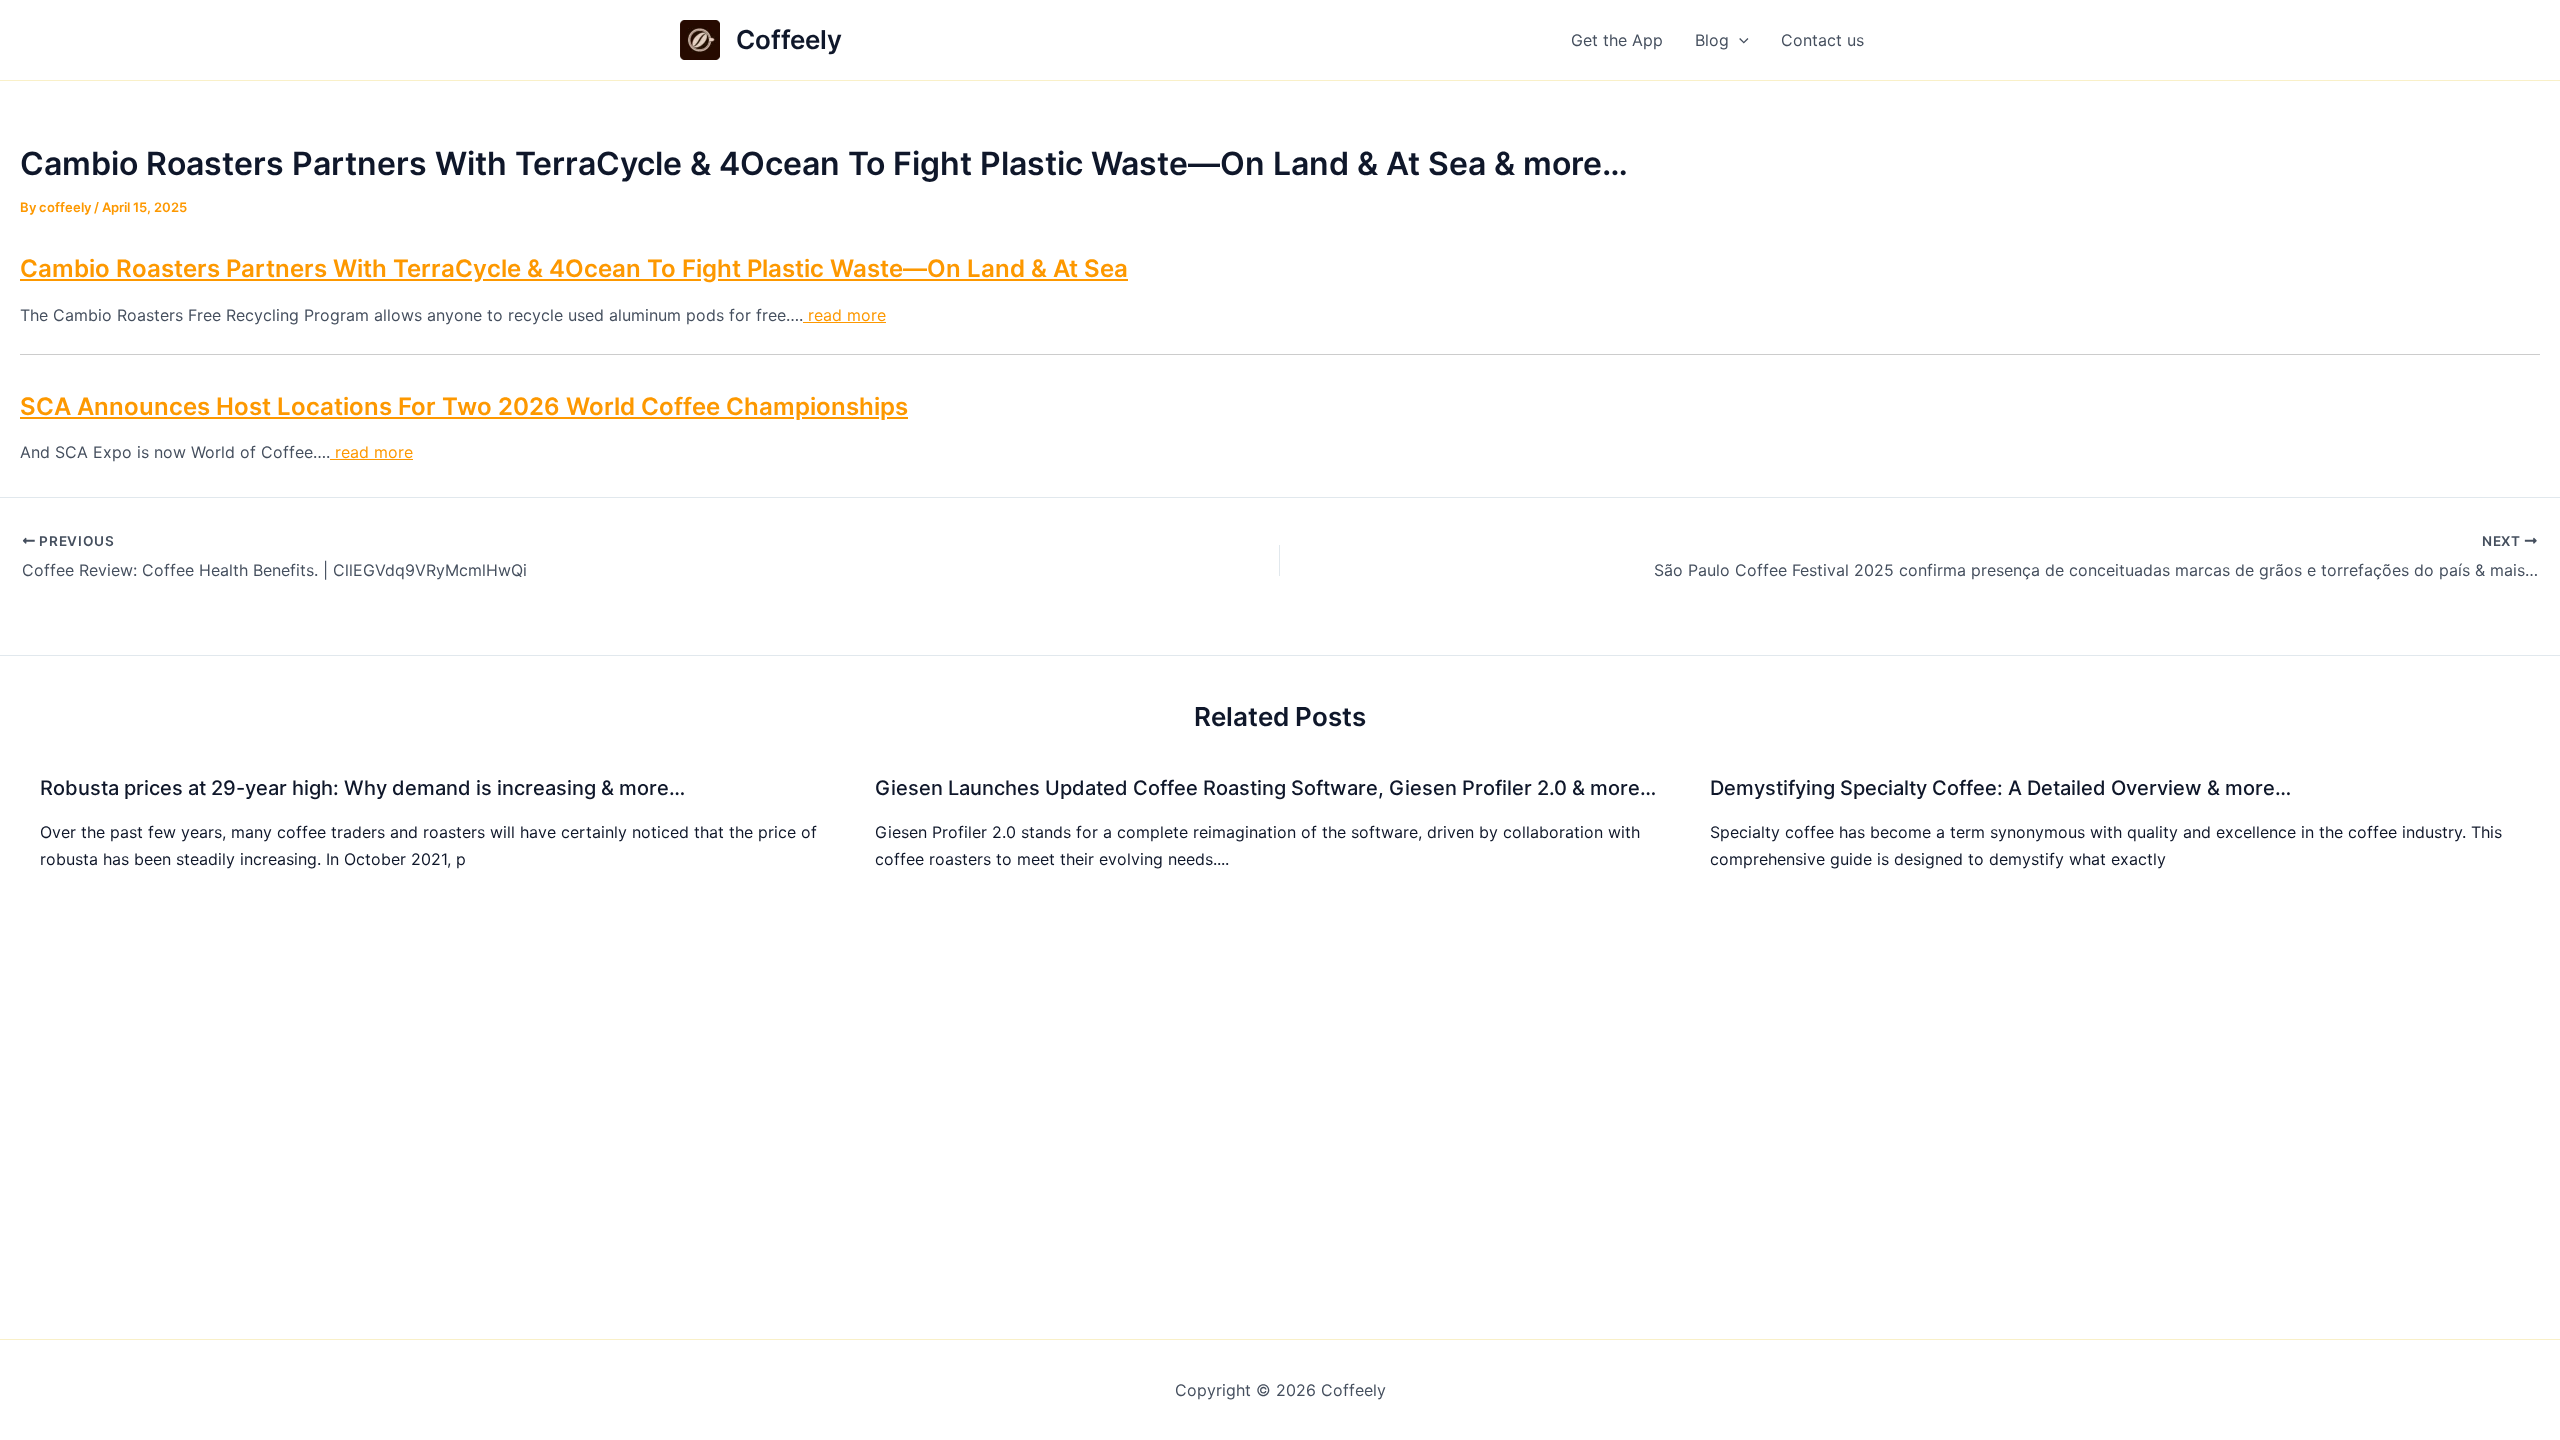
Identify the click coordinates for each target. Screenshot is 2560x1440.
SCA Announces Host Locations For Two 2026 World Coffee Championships (464, 406)
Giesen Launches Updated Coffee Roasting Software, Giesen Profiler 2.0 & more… (1265, 788)
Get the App (1617, 40)
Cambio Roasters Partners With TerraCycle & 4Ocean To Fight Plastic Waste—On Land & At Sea (574, 268)
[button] (1739, 40)
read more (844, 315)
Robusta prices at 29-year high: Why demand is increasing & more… (362, 788)
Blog (1712, 40)
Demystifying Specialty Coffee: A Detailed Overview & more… (2000, 788)
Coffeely (789, 39)
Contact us (1822, 40)
